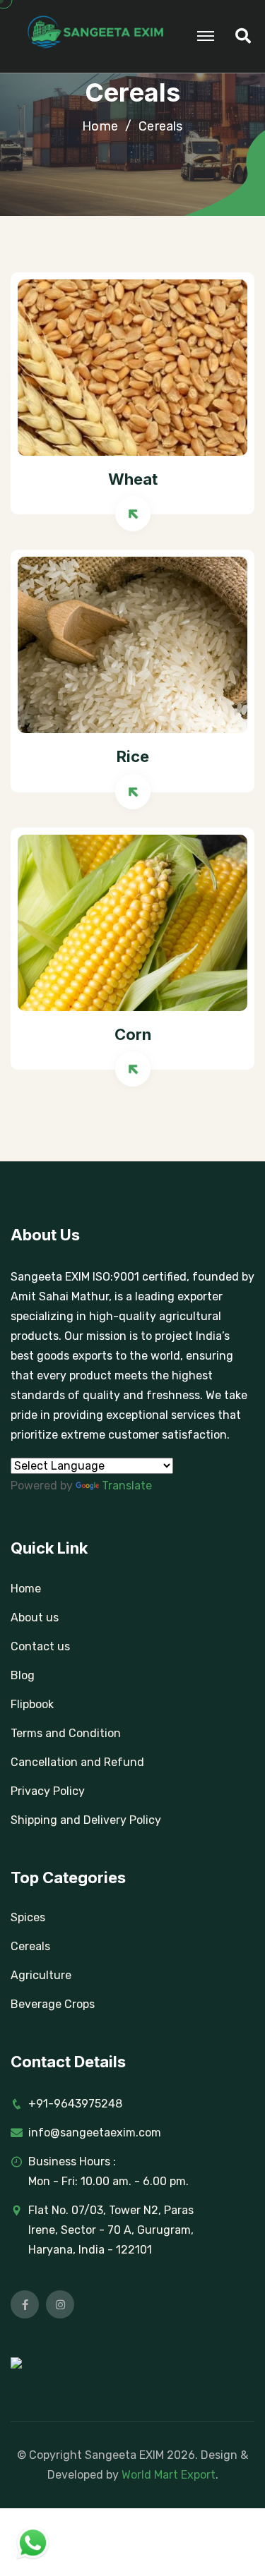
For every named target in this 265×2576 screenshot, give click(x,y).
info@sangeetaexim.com (95, 2133)
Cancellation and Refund (77, 1762)
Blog (23, 1675)
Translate (127, 1486)
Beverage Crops (53, 2004)
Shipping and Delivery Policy (86, 1820)
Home (100, 127)
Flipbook (32, 1704)
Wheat (133, 479)
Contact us (40, 1646)
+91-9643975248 (75, 2104)
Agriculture (41, 1975)
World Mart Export (169, 2475)
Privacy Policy (48, 1791)
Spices (28, 1917)
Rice (133, 756)
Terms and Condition (66, 1733)
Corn (133, 1034)
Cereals (30, 1946)
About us (35, 1617)
